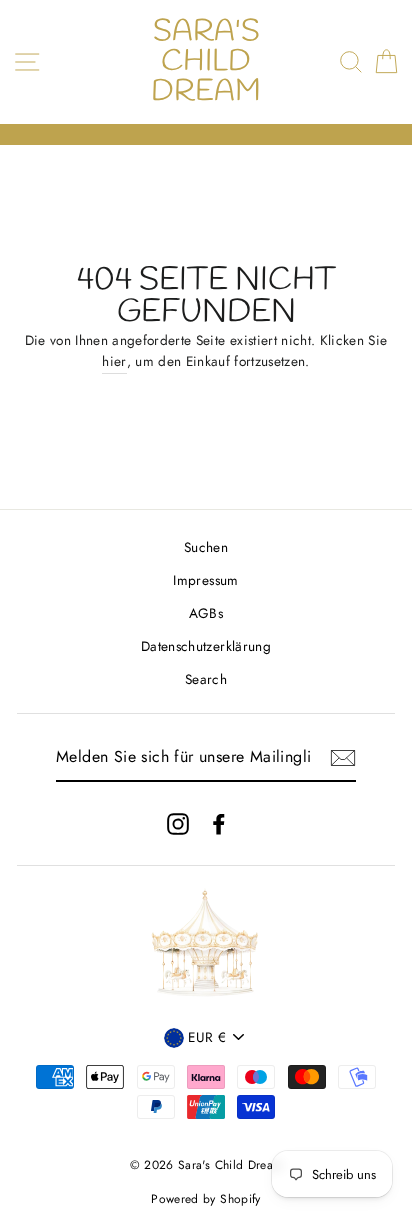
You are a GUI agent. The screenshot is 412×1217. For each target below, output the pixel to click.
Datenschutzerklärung (206, 646)
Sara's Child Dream (206, 62)
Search (206, 679)
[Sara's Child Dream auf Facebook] (219, 823)
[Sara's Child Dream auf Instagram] (178, 823)
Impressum (205, 580)
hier (114, 361)
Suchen (206, 547)
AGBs (206, 613)
